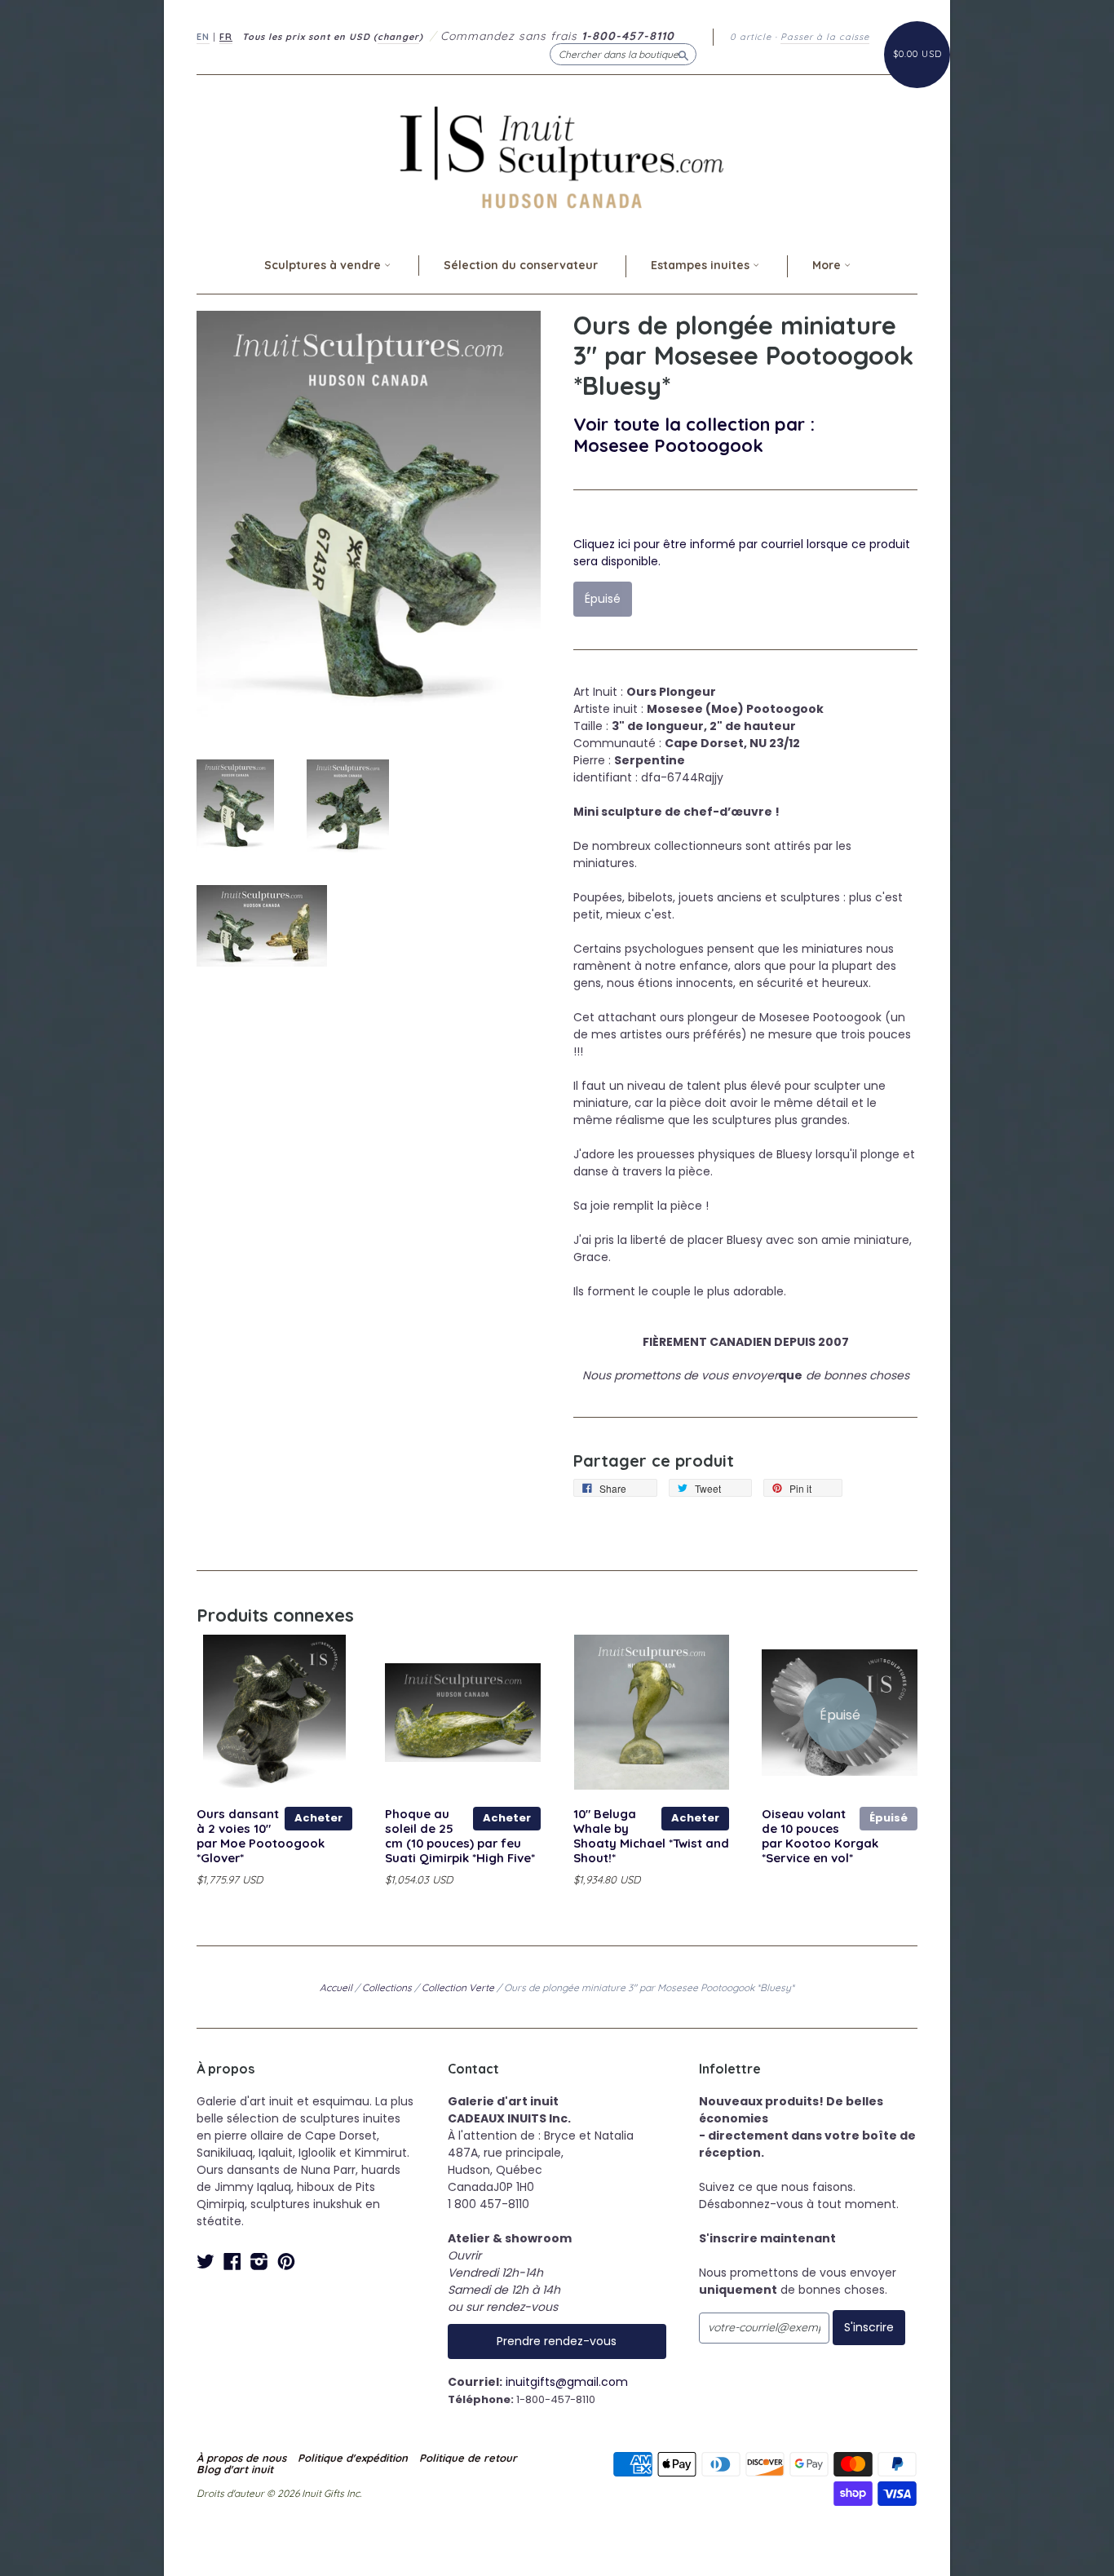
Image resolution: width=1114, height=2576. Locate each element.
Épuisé (889, 1818)
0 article (751, 37)
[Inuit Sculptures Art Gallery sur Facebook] (232, 2262)
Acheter (318, 1818)
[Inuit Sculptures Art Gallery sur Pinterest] (286, 2262)
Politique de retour (468, 2458)
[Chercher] (683, 54)
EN (203, 37)
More (828, 265)
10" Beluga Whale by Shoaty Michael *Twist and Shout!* (651, 1835)
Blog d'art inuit (235, 2469)
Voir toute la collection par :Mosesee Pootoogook (694, 434)
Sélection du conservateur (521, 265)
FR (226, 37)
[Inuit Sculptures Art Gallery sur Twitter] (206, 2262)
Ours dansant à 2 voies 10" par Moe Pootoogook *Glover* (261, 1835)
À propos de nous (241, 2458)
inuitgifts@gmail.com (567, 2382)
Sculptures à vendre (324, 265)
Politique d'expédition (353, 2458)
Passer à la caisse (825, 37)
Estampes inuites (702, 265)
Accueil (336, 1987)
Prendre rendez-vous (557, 2341)
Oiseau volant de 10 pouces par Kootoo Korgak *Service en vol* (820, 1835)
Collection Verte (458, 1987)
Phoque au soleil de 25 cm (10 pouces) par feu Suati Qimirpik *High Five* (460, 1835)
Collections (387, 1987)
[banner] (557, 157)
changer (398, 37)
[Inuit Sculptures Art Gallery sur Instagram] (259, 2262)
